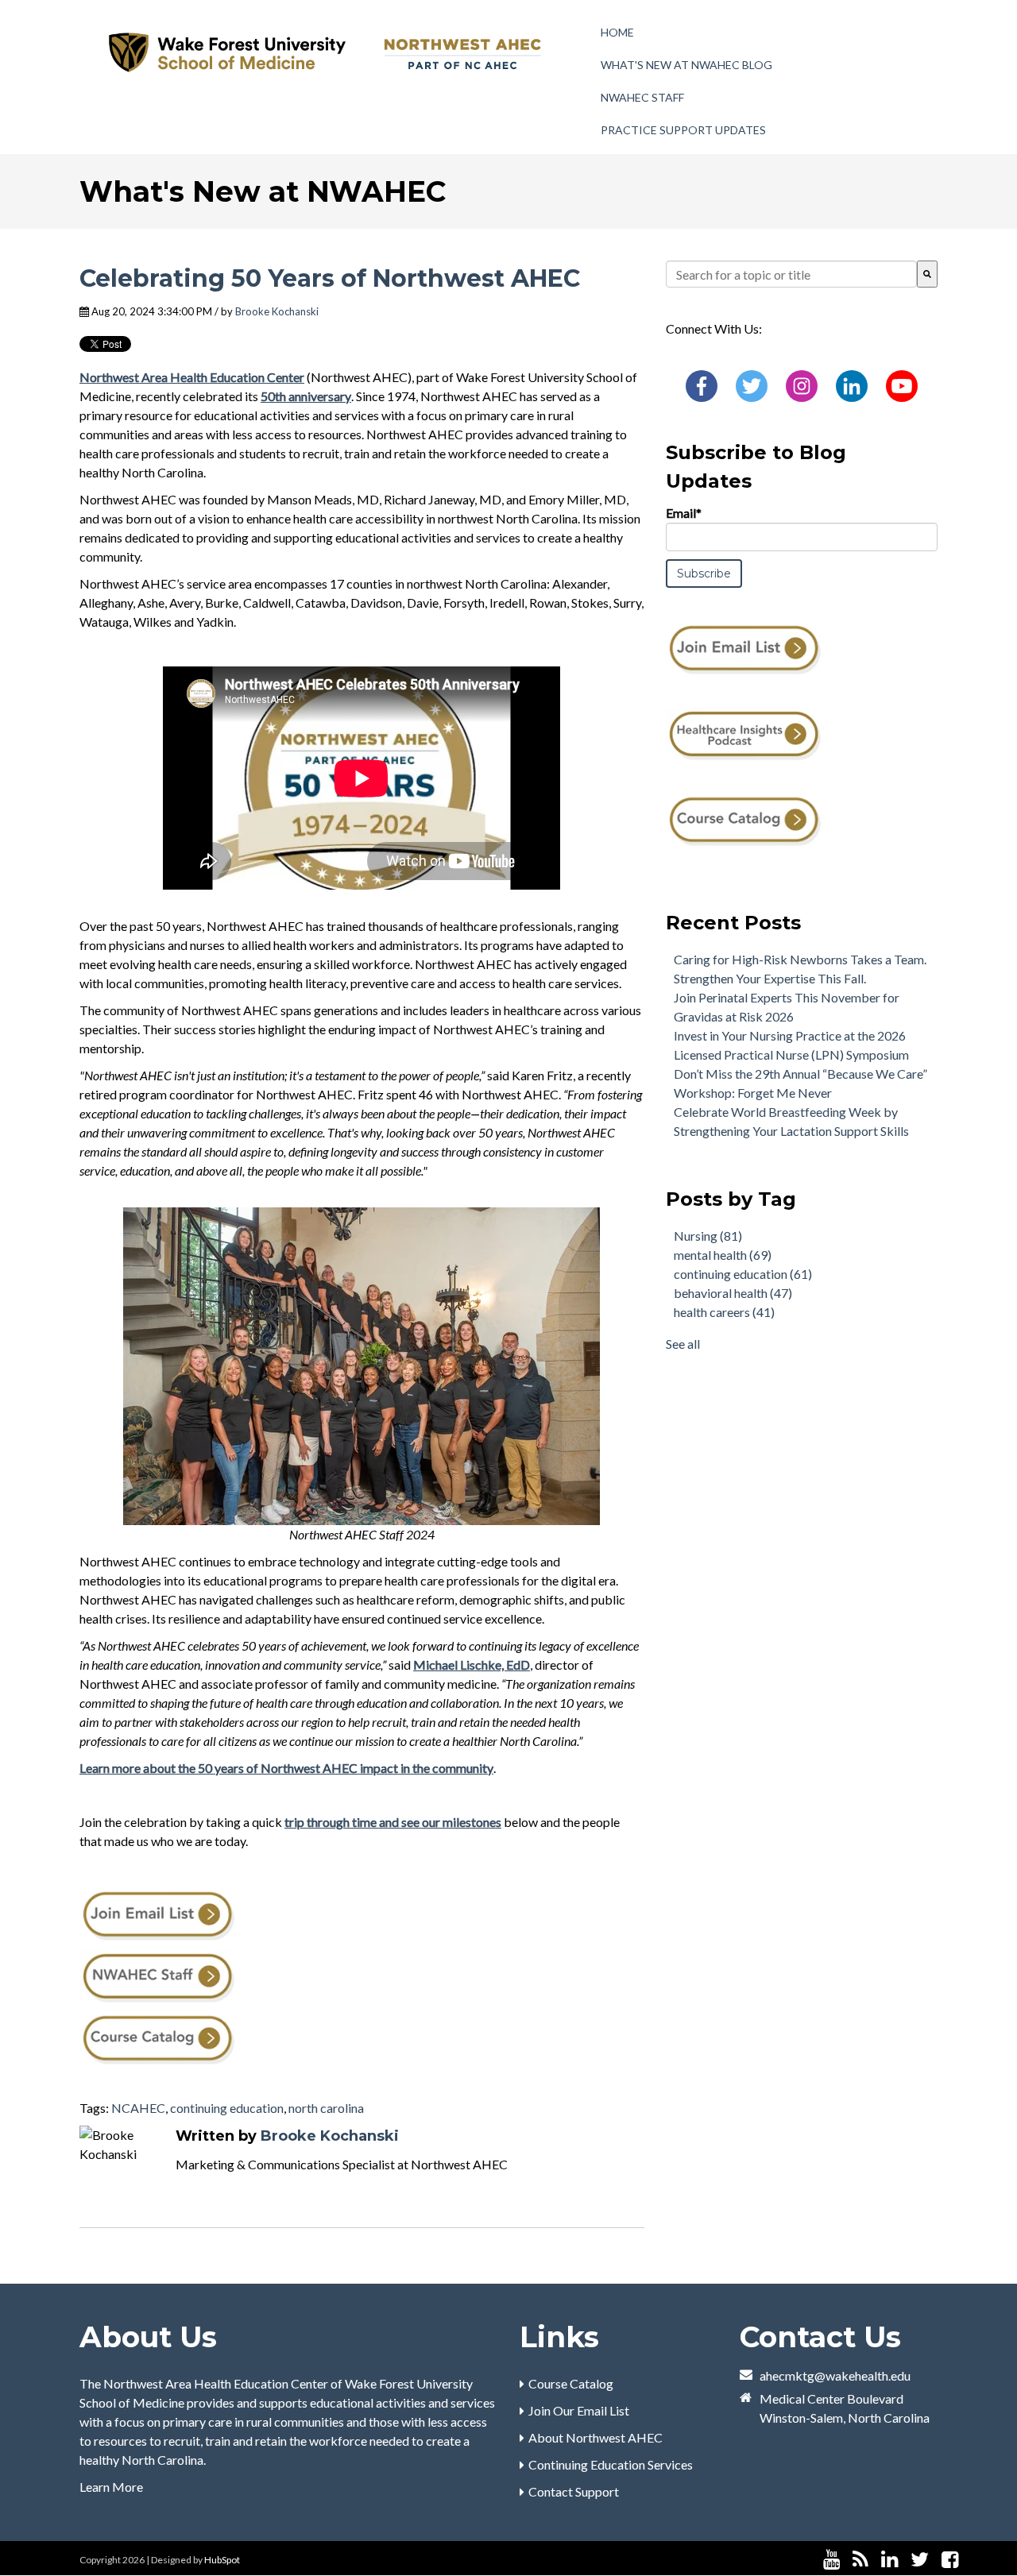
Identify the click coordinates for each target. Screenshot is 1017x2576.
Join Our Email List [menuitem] (579, 2410)
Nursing (708, 1236)
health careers (724, 1312)
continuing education (227, 2108)
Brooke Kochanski (277, 311)
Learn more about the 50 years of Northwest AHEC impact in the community (286, 1768)
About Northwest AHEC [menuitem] (596, 2437)
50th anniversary (306, 396)
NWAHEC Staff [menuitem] (642, 97)
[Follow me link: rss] (860, 2560)
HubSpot (222, 2560)
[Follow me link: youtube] (831, 2560)
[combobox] (791, 274)
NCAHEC (138, 2108)
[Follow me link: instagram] (971, 2560)
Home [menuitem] (617, 32)
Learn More (111, 2487)
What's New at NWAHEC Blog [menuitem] (686, 65)
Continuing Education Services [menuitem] (611, 2464)
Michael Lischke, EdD (472, 1665)
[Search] (927, 274)
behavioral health (733, 1293)
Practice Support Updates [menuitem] (683, 130)
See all (683, 1344)
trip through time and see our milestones (393, 1822)
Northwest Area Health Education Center (192, 377)
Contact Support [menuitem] (574, 2491)
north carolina (326, 2108)
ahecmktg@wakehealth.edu (835, 2375)
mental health (723, 1255)
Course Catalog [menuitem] (571, 2383)
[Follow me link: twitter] (920, 2560)
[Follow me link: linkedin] (889, 2560)
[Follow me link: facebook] (950, 2560)
